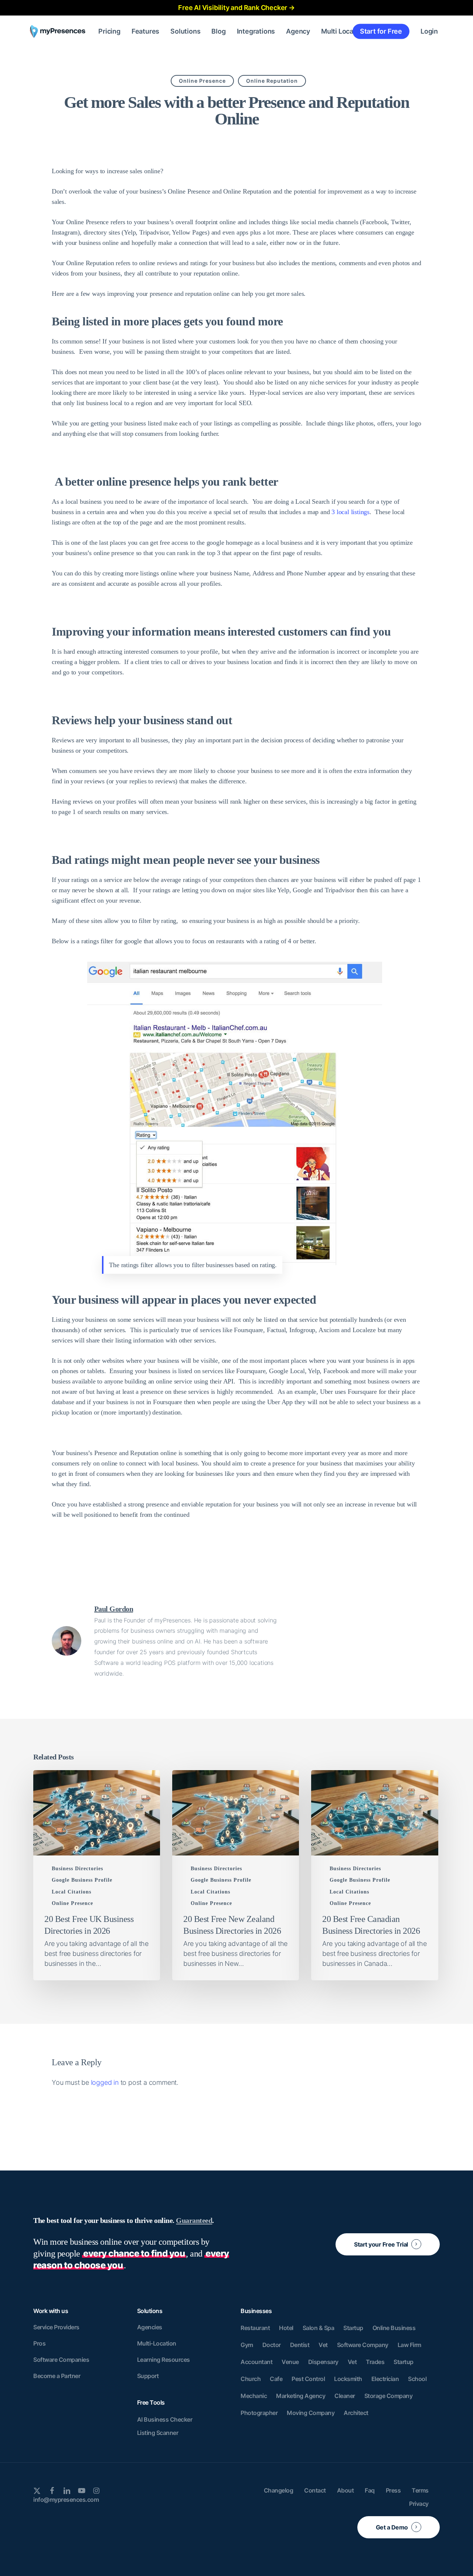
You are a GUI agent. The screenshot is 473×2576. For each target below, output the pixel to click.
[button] (56, 2327)
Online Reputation (272, 81)
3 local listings (351, 512)
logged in (105, 2082)
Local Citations (72, 1892)
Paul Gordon (114, 1609)
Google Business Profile (82, 1880)
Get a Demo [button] (392, 2527)
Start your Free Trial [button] (381, 2244)
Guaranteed (194, 2220)
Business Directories (77, 1869)
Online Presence (202, 81)
